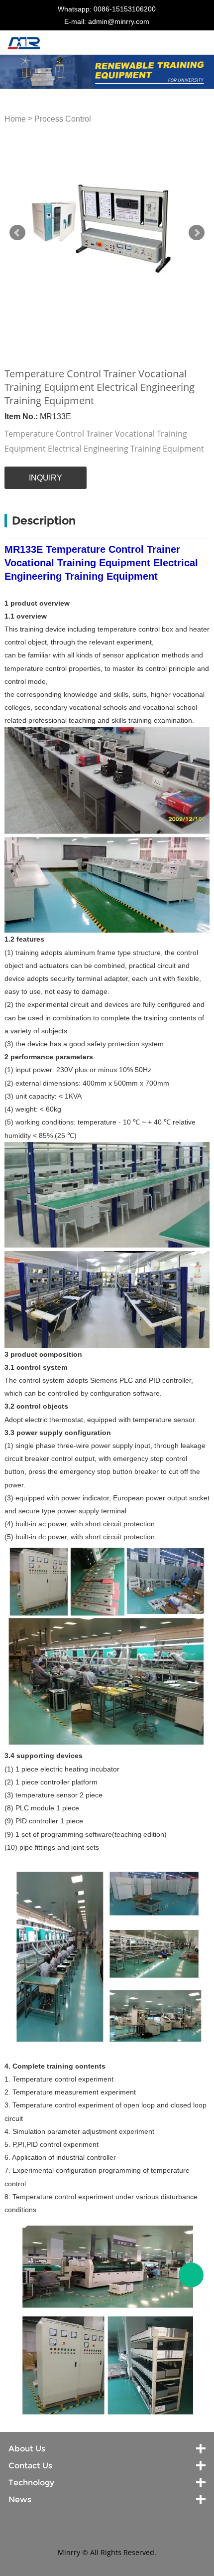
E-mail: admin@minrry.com (107, 21)
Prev (17, 233)
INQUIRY (46, 478)
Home (15, 119)
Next (197, 233)
